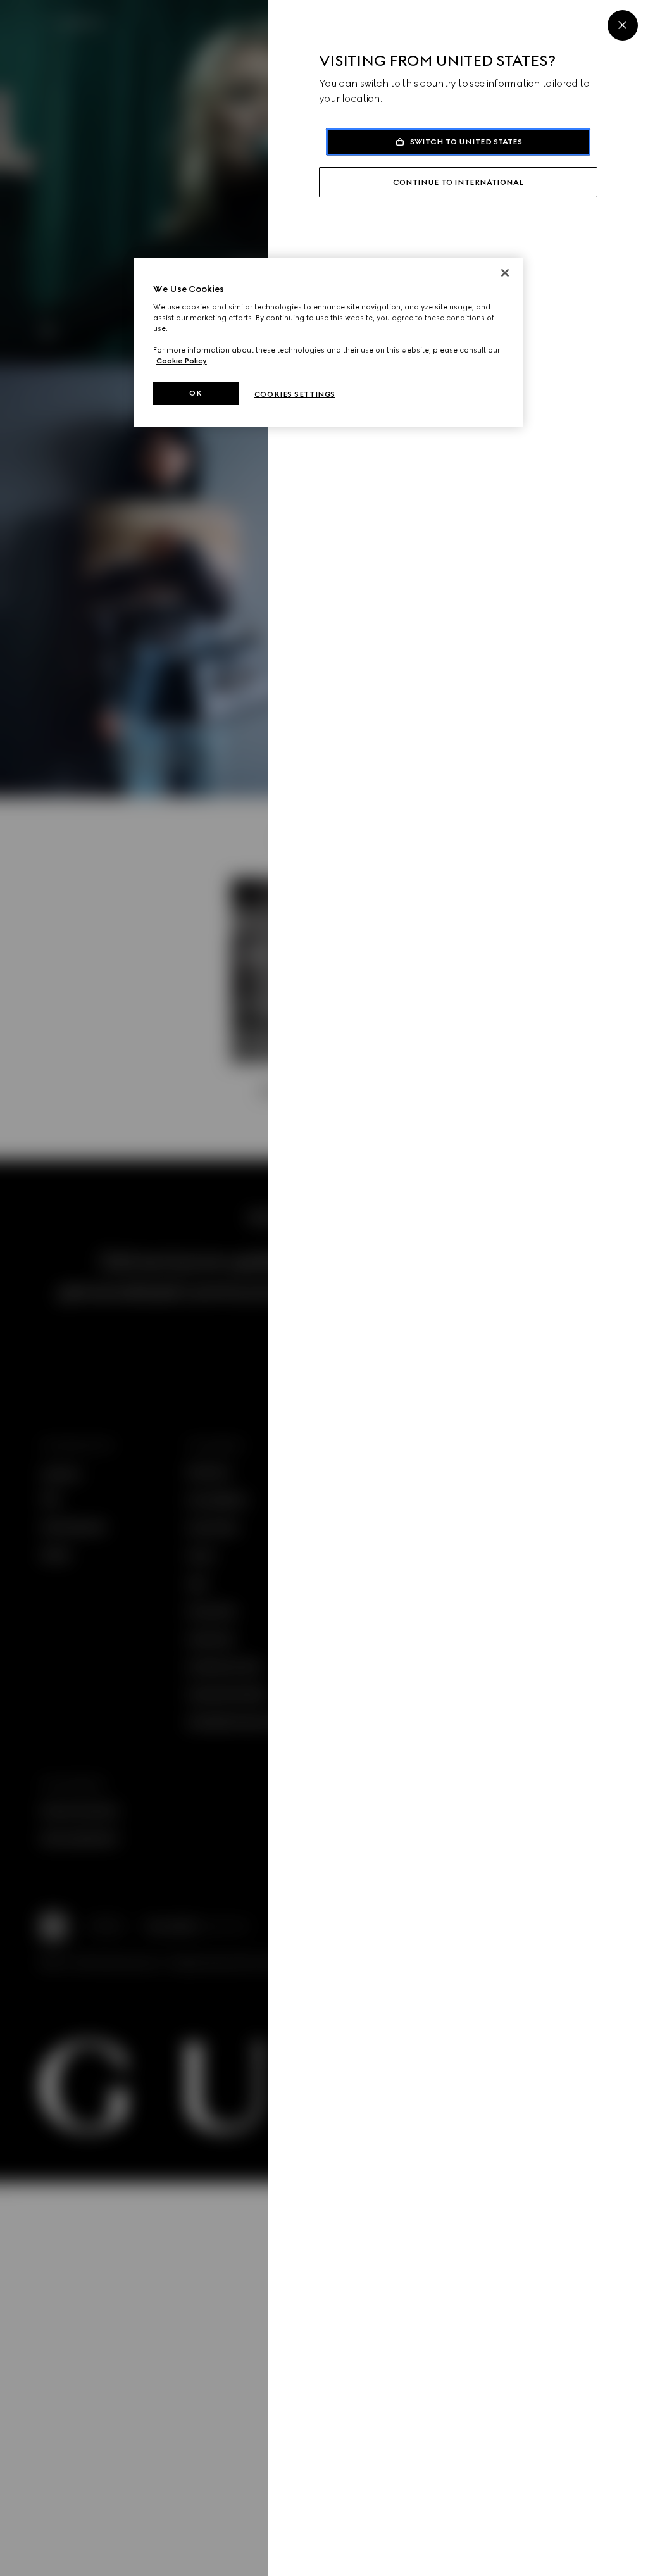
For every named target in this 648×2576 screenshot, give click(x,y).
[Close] (623, 25)
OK (196, 393)
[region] (328, 342)
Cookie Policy (182, 361)
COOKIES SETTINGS (295, 394)
